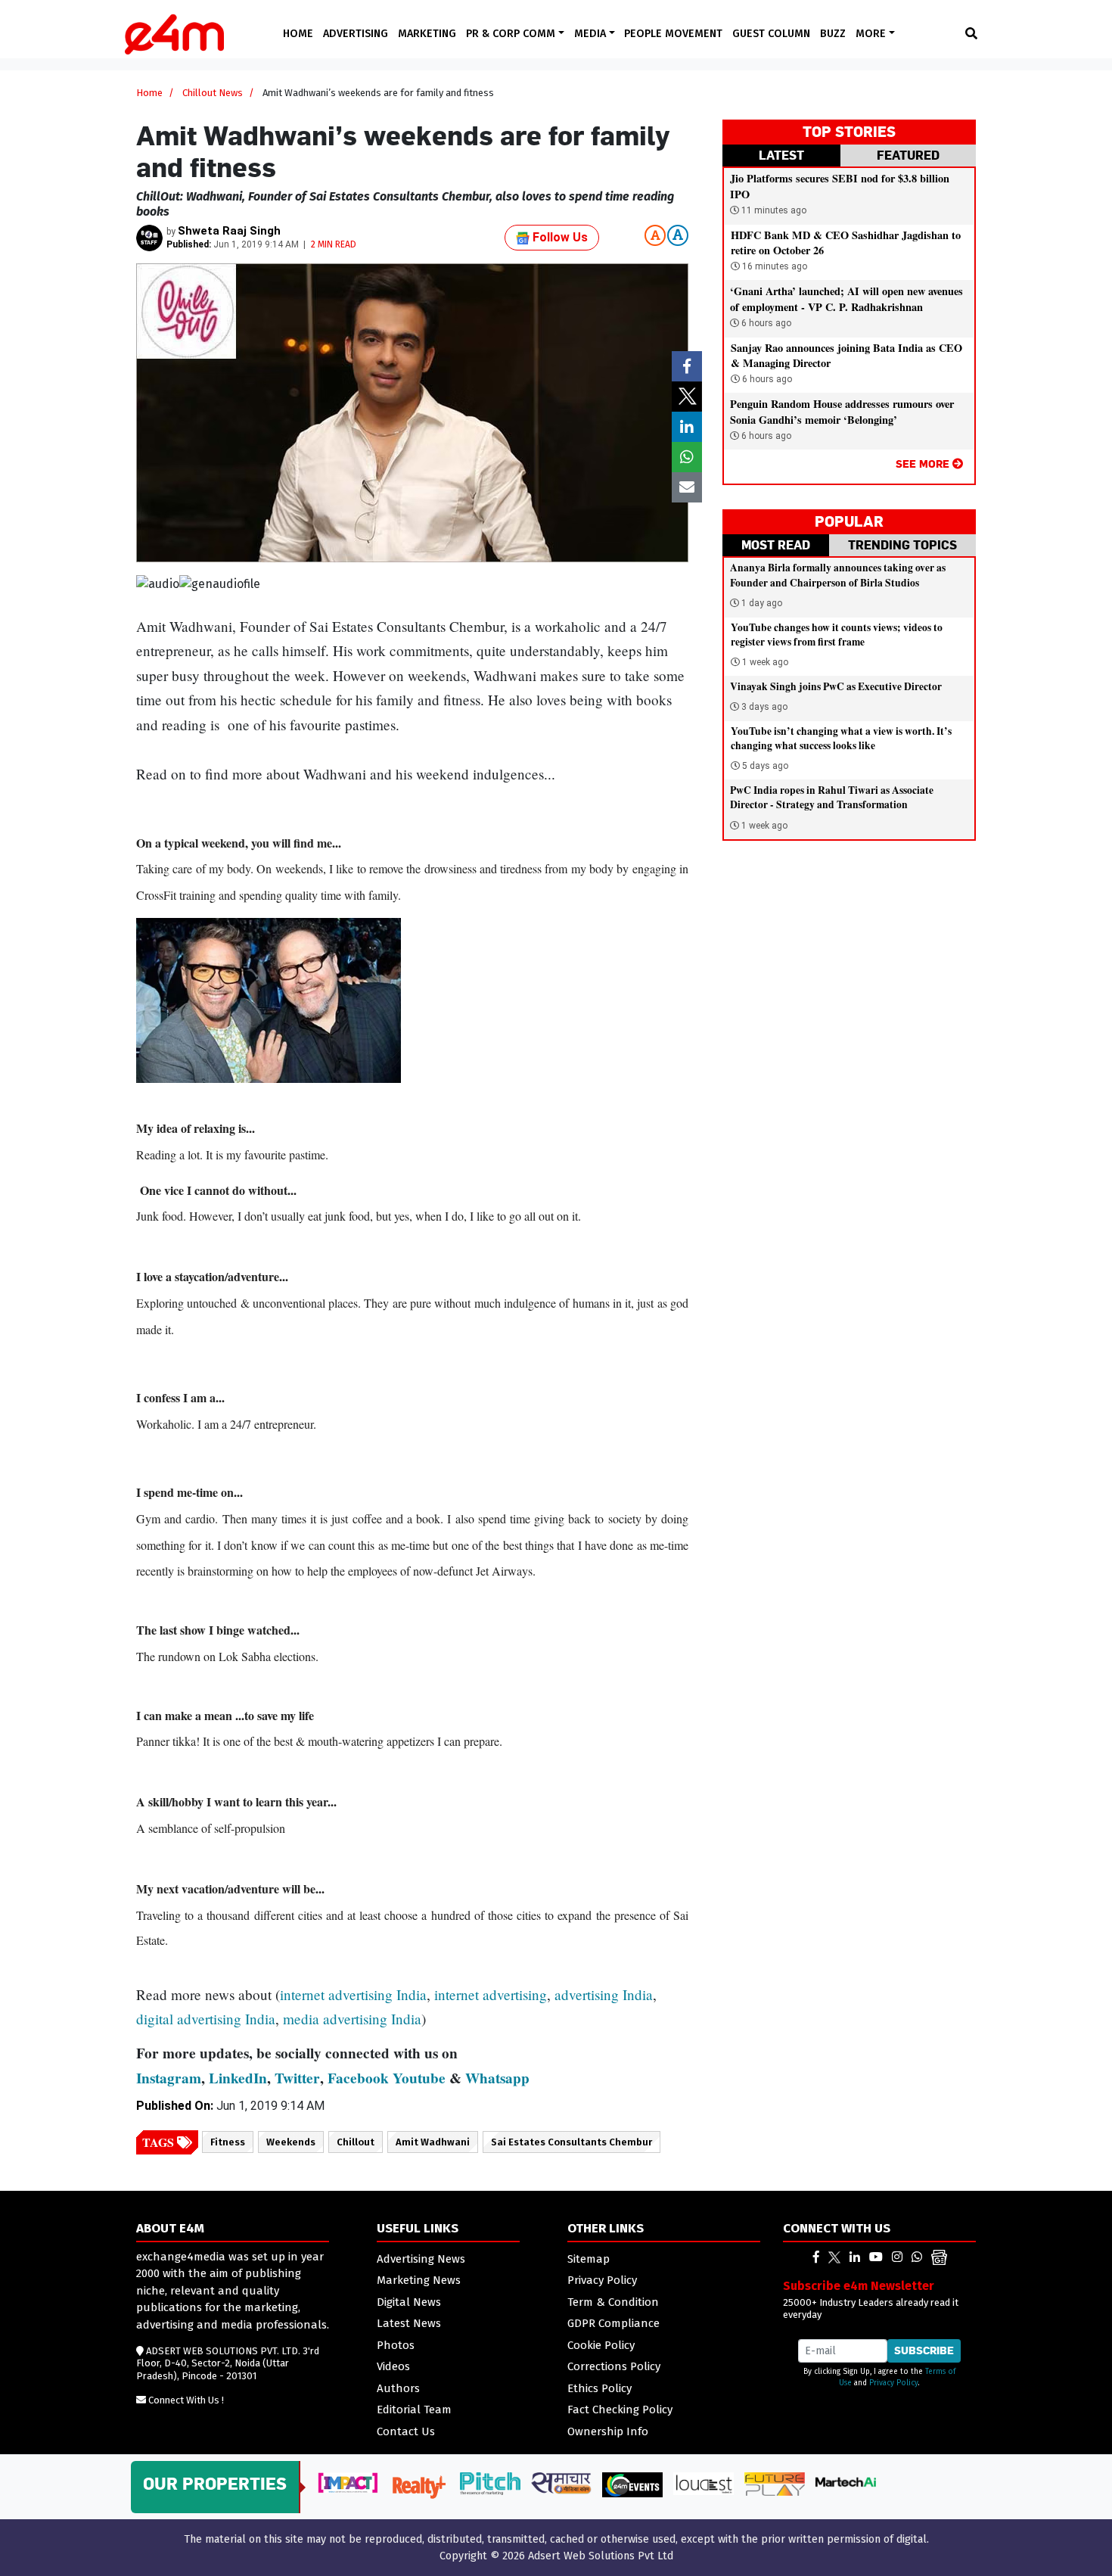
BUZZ (833, 34)
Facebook (358, 2078)
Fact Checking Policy (620, 2410)
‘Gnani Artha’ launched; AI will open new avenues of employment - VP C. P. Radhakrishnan (846, 299)
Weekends (291, 2142)
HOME (298, 34)
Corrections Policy (614, 2366)
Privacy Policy (602, 2280)
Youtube (419, 2078)
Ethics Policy (599, 2388)
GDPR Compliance (613, 2323)
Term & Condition (613, 2302)
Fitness (228, 2142)
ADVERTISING (356, 34)
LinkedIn (238, 2078)
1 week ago (765, 662)
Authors (398, 2388)
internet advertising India (353, 1994)
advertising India (604, 1994)
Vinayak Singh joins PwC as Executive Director (836, 686)
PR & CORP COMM (512, 34)
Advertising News (421, 2259)
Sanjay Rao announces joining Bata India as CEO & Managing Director (846, 355)
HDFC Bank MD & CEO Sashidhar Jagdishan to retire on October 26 (846, 243)
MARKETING (427, 34)
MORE (872, 34)
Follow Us (559, 237)
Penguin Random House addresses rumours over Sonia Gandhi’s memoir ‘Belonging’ (842, 411)
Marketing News (419, 2280)
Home (149, 93)
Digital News (409, 2302)
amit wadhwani (433, 2142)
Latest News (409, 2323)
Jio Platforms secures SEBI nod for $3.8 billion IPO (840, 186)
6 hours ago (765, 323)
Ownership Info (608, 2431)
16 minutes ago (773, 266)
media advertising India (352, 2019)
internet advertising (491, 1994)
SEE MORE (924, 464)
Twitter (297, 2078)
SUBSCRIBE (924, 2350)
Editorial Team (414, 2410)
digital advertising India (206, 2019)
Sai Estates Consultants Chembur (572, 2142)
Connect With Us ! (186, 2400)
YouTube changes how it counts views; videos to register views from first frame (837, 635)
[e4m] (816, 2257)
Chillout (356, 2142)
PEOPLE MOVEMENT (673, 34)
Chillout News (213, 93)
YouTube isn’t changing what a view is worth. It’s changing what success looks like (841, 738)
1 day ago (762, 603)
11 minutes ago (773, 210)
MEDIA (592, 34)
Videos (393, 2366)
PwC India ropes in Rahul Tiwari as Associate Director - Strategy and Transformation (832, 797)
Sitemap (589, 2259)
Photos (396, 2345)
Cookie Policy (601, 2345)
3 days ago (764, 707)
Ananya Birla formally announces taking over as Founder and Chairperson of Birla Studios (838, 575)
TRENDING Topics (902, 545)
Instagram (169, 2078)
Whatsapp (497, 2078)
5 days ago (765, 766)
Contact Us (406, 2431)
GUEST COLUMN (771, 34)
